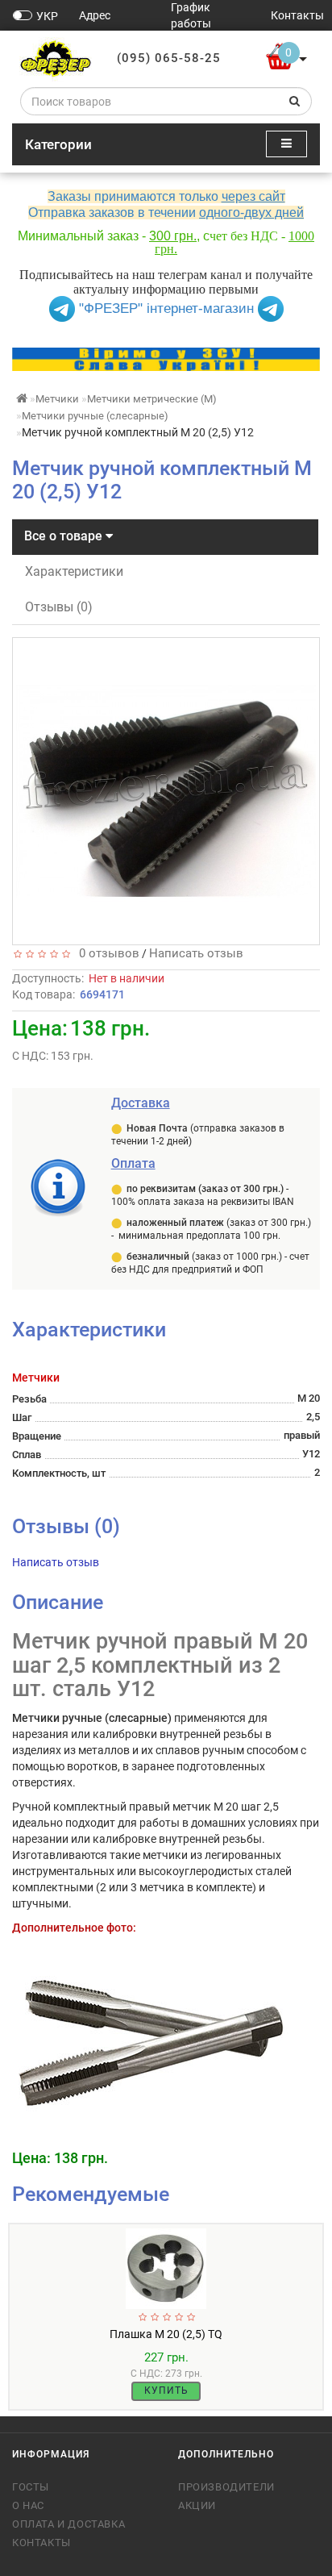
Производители (226, 2487)
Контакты (41, 2543)
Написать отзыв (196, 953)
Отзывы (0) (59, 607)
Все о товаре (65, 536)
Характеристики (74, 571)
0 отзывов (106, 953)
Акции (197, 2505)
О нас (28, 2505)
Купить (166, 2391)
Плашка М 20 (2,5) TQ (166, 2334)
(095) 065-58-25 (169, 58)
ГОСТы (31, 2487)
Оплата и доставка (68, 2524)
